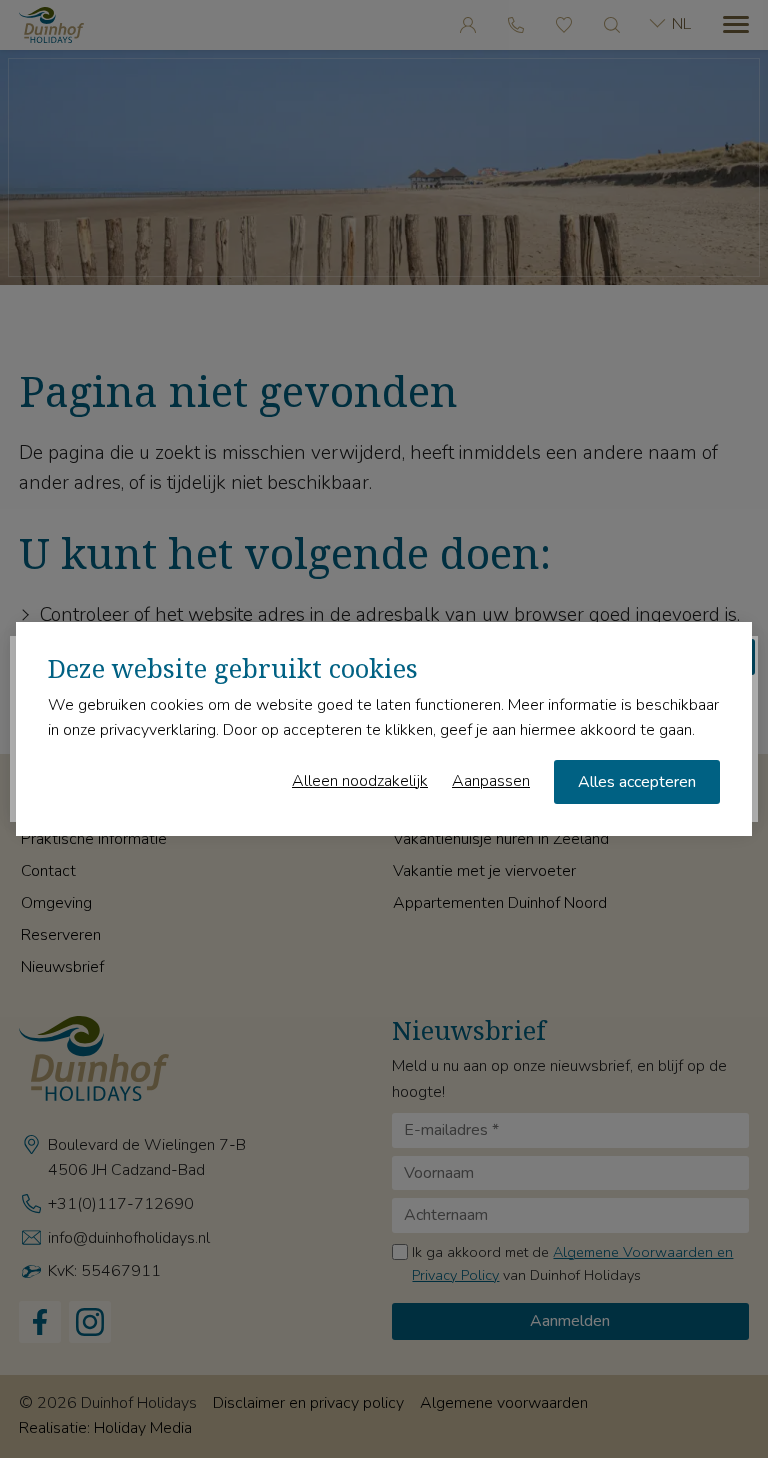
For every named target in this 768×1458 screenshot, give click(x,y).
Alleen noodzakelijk (360, 781)
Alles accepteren (637, 782)
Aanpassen (491, 781)
